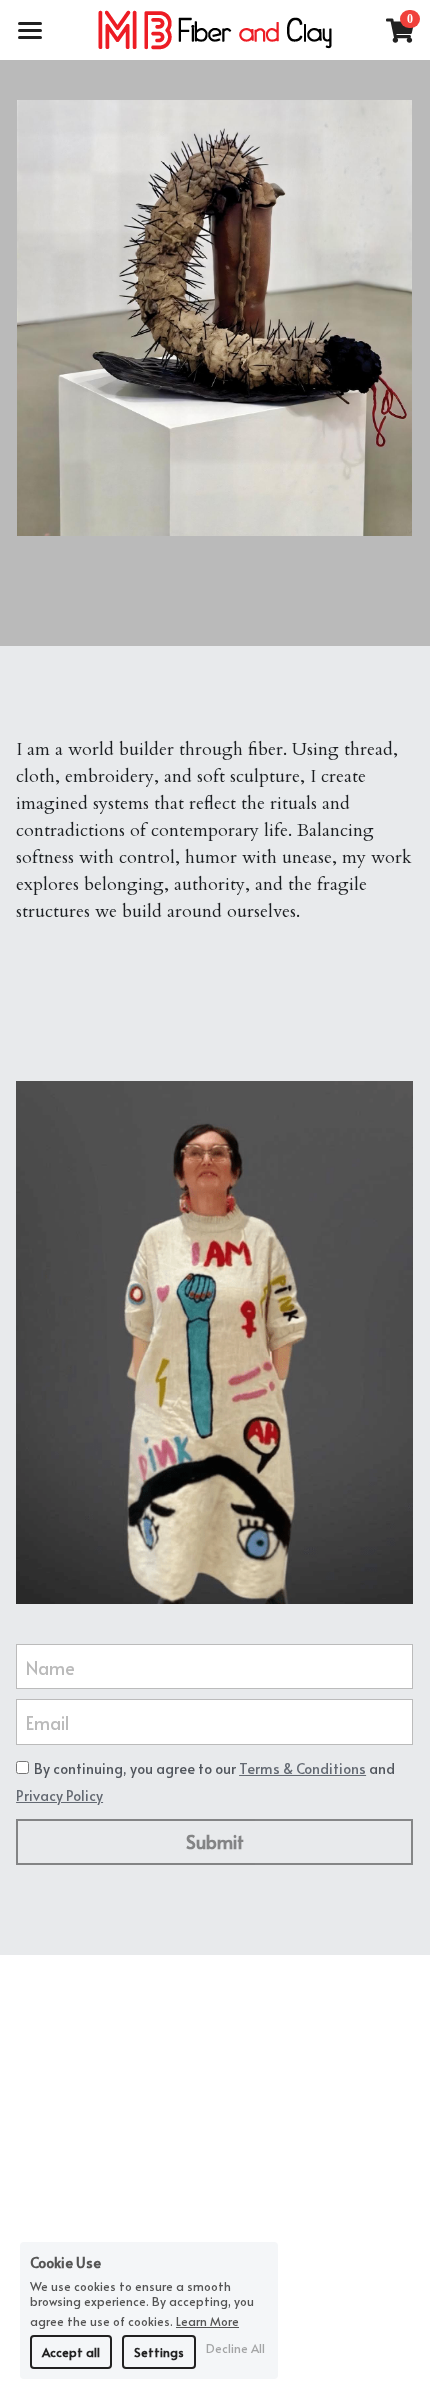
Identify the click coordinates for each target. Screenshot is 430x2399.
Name (50, 1666)
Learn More (207, 2320)
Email (47, 1722)
